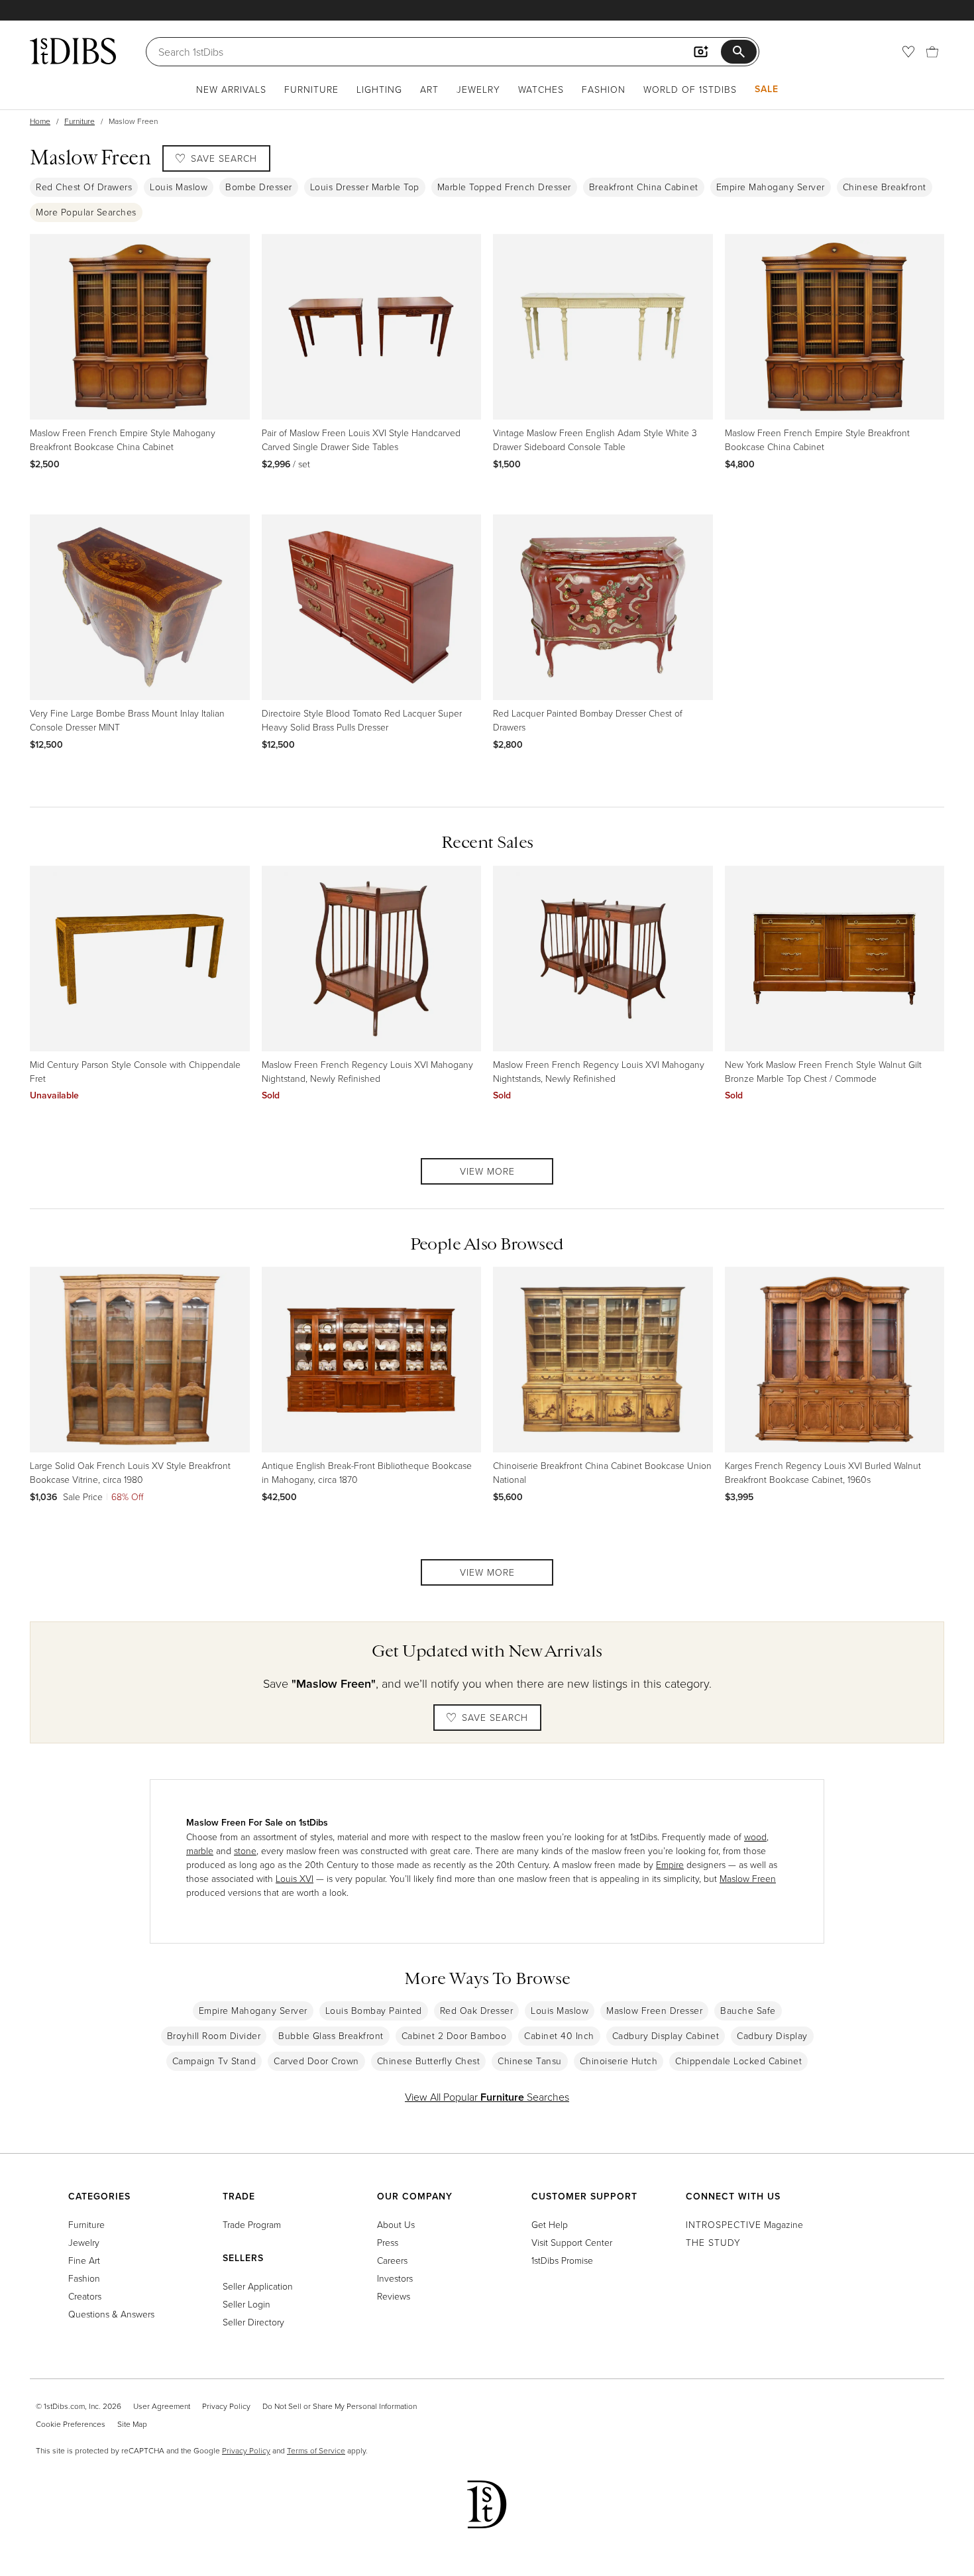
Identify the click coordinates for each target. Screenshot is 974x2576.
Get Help (550, 2224)
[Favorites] (908, 52)
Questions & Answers (111, 2314)
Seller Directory (253, 2322)
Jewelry (478, 89)
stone (245, 1850)
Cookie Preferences (71, 2424)
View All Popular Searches (487, 2097)
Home (40, 121)
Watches (541, 89)
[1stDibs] (73, 51)
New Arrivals (231, 89)
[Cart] (932, 52)
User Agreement (162, 2406)
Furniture (311, 89)
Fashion (604, 89)
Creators (85, 2296)
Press (388, 2242)
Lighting (379, 89)
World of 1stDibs (690, 89)
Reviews (394, 2296)
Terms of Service (316, 2450)
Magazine (744, 2224)
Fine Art (84, 2260)
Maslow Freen (748, 1878)
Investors (395, 2278)
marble (200, 1850)
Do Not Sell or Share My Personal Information (340, 2406)
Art (429, 89)
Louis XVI (295, 1878)
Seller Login (246, 2304)
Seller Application (258, 2286)
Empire (670, 1864)
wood (755, 1837)
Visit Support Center (572, 2242)
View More (487, 1171)
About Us (396, 2224)
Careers (392, 2260)
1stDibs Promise (562, 2260)
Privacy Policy (226, 2406)
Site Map (132, 2424)
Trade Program (252, 2224)
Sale (767, 89)
